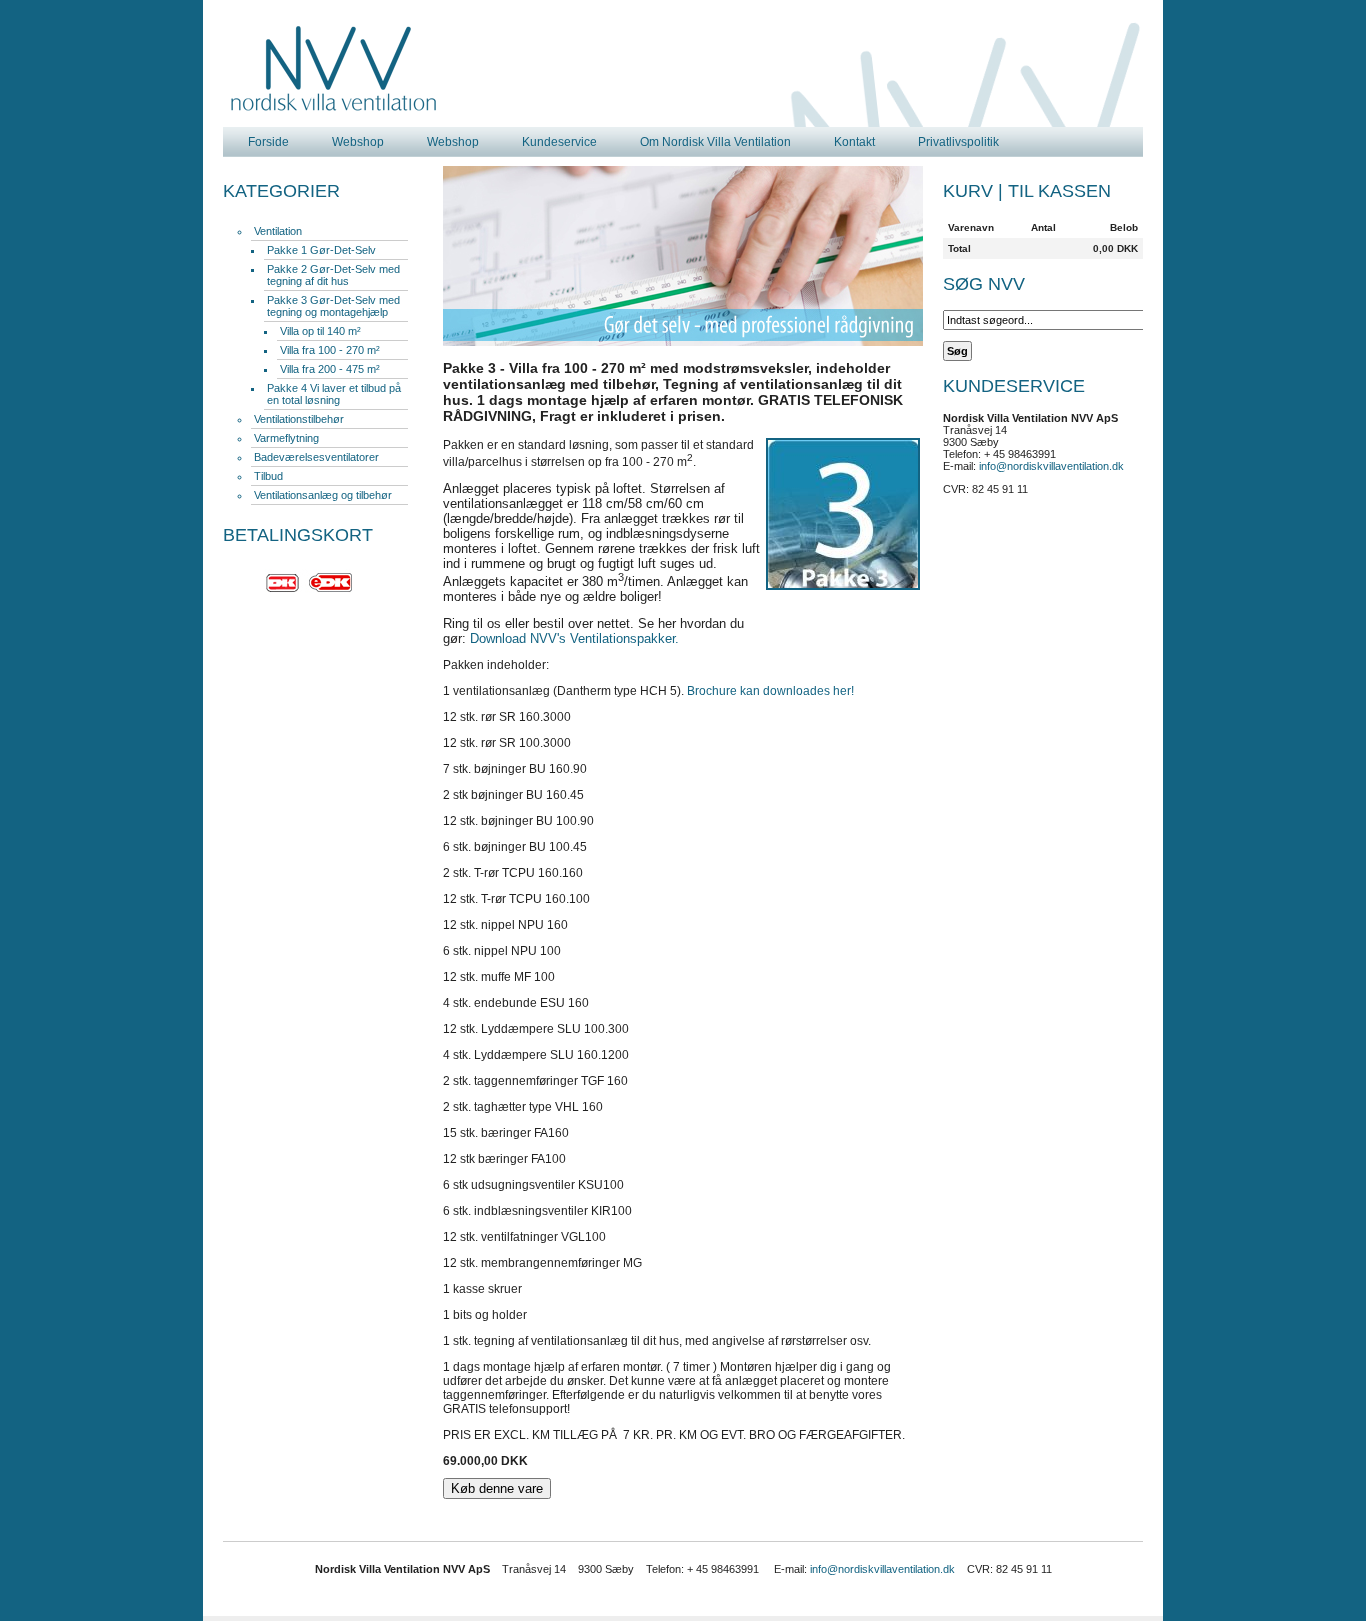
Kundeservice (559, 142)
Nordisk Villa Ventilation (334, 69)
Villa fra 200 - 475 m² (330, 369)
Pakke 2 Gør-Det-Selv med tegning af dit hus (333, 275)
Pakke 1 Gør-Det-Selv (321, 250)
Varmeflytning (286, 438)
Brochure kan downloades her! (770, 691)
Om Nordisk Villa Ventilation (715, 142)
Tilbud (268, 476)
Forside (268, 142)
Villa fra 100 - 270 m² (330, 350)
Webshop (358, 142)
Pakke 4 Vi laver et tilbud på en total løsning (334, 394)
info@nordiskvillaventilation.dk (1051, 466)
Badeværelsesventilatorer (316, 457)
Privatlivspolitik (958, 142)
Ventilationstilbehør (299, 419)
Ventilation (278, 231)
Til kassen (1059, 191)
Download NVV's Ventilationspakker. (574, 638)
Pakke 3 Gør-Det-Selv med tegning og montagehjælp (333, 306)
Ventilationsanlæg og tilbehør (323, 495)
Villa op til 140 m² (320, 331)
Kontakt (854, 142)
